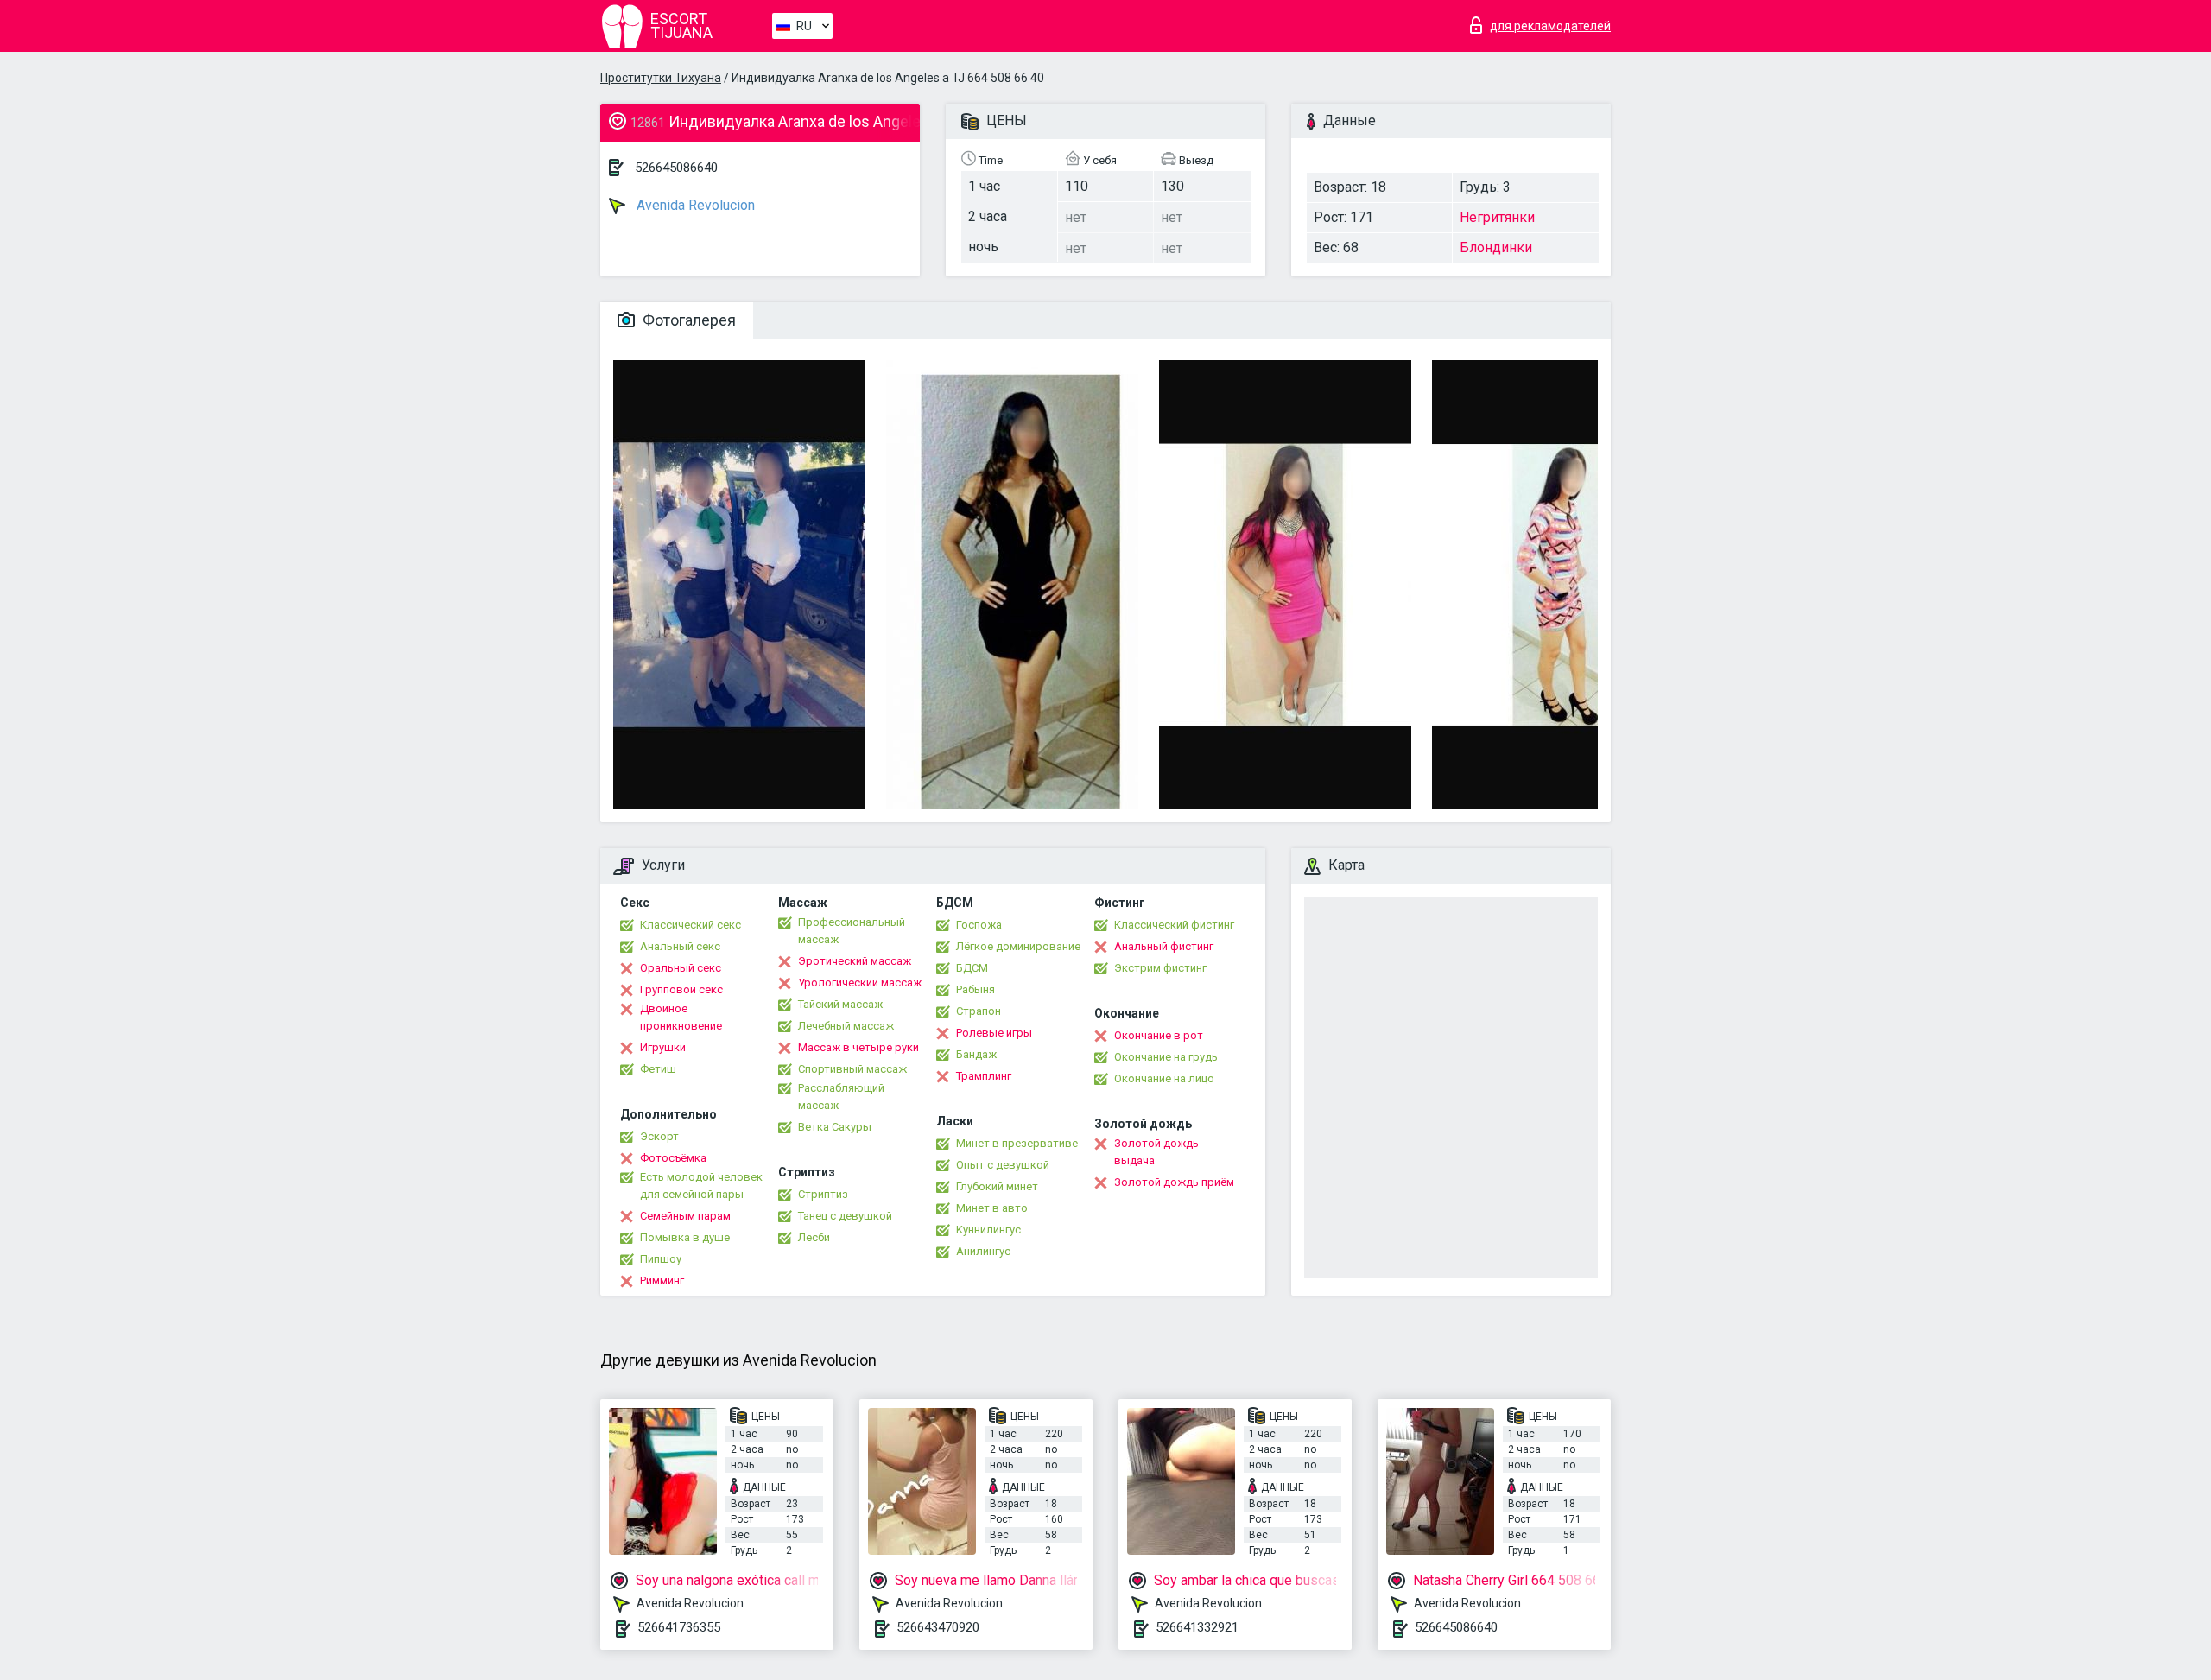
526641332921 (1197, 1627)
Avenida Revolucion (694, 205)
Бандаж (976, 1054)
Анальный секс (680, 946)
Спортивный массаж (852, 1069)
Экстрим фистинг (1160, 968)
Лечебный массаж (846, 1026)
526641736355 (679, 1627)
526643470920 (938, 1627)
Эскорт (659, 1136)
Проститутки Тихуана (661, 78)
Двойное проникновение (681, 1017)
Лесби (814, 1237)
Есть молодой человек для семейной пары (701, 1186)
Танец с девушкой (845, 1216)
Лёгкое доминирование (1018, 946)
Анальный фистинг (1164, 946)
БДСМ (972, 968)
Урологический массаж (860, 983)
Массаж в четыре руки (858, 1047)
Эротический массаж (855, 961)
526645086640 (676, 168)
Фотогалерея (687, 320)
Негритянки (1497, 217)
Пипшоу (661, 1259)
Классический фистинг (1174, 925)
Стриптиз (823, 1194)
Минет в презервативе (1017, 1143)
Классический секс (691, 925)
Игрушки (663, 1047)
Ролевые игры (994, 1033)
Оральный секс (681, 968)
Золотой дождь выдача (1156, 1152)
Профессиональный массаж (852, 931)
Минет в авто (992, 1208)
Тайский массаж (840, 1004)
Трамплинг (984, 1076)
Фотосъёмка (673, 1158)
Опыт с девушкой (1003, 1165)
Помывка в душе (685, 1237)
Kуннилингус (988, 1230)
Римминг (662, 1281)
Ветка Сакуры (835, 1127)
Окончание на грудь (1166, 1057)
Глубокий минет (997, 1186)
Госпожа (979, 925)
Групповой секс (681, 989)
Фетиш (658, 1069)
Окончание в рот (1159, 1035)
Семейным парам (685, 1216)
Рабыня (976, 989)
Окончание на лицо (1164, 1078)
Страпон (979, 1011)
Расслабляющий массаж (841, 1097)
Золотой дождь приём (1174, 1182)
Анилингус (983, 1251)
